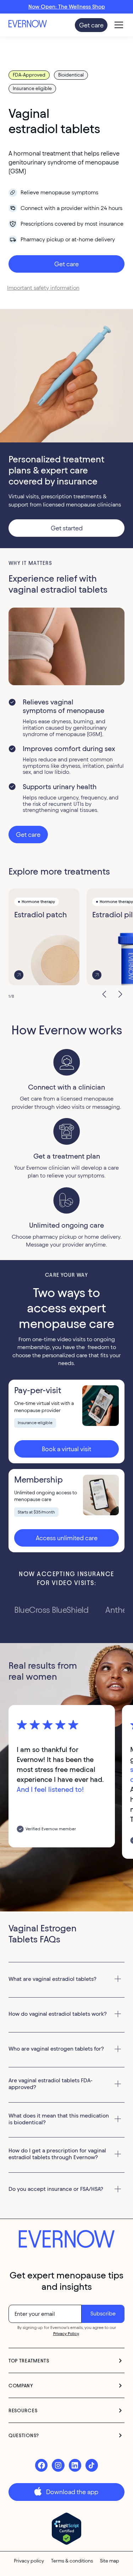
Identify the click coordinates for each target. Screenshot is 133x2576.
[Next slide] (117, 993)
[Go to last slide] (102, 993)
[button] (117, 25)
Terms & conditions (72, 2561)
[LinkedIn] (75, 2465)
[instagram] (58, 2465)
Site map (110, 2561)
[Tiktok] (92, 2465)
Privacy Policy (66, 2333)
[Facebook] (41, 2465)
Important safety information (43, 288)
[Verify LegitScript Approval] (66, 2529)
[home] (35, 25)
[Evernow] (67, 2240)
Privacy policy (29, 2561)
